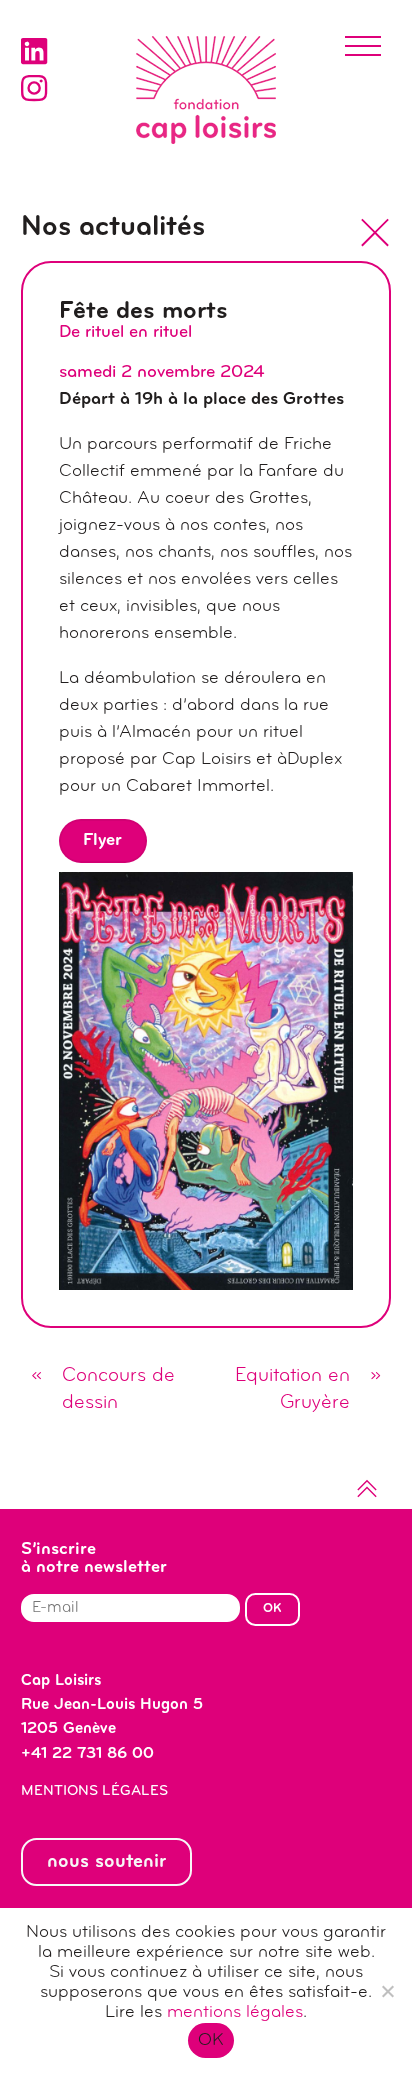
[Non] (387, 1991)
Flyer (102, 841)
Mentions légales (94, 1791)
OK (211, 2041)
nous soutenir (106, 1862)
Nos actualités (113, 228)
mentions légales (235, 2013)
